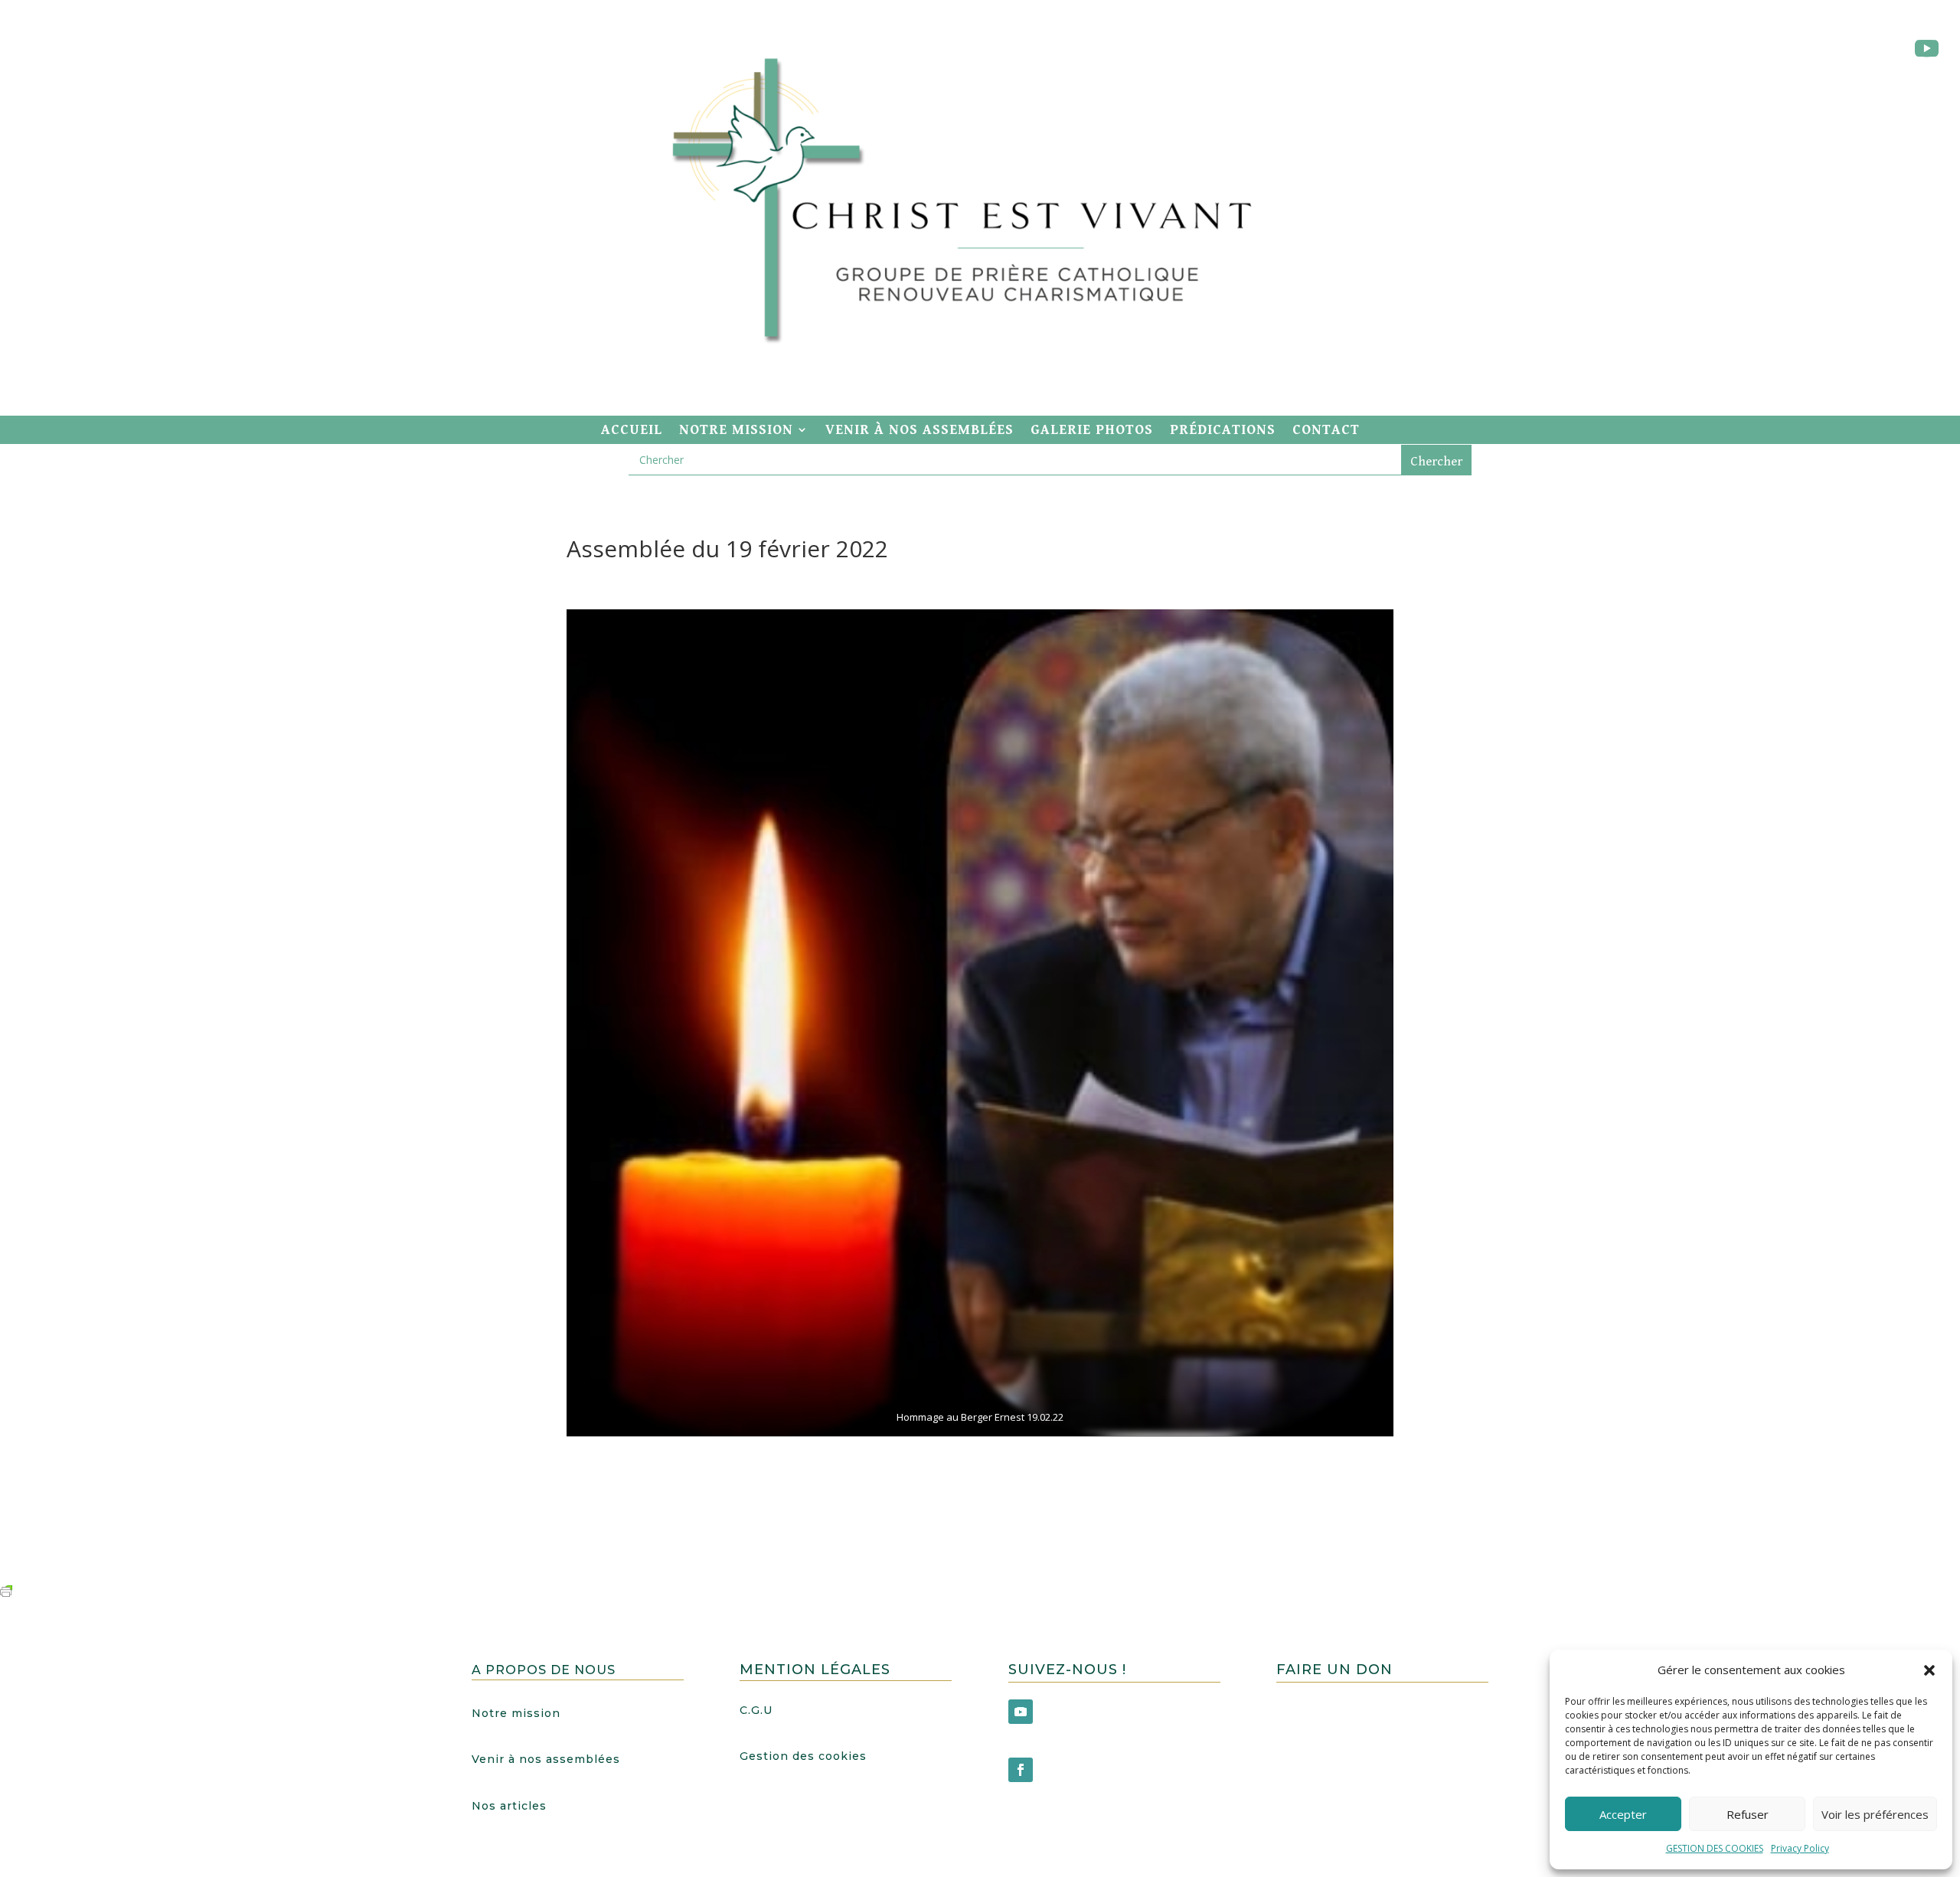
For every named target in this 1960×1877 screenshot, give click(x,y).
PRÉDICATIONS (1223, 430)
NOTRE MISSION (736, 430)
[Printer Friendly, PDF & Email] (6, 1590)
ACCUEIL (632, 430)
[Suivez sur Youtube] (1926, 49)
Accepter (1623, 1814)
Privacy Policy (1800, 1848)
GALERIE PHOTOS (1092, 430)
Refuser (1748, 1814)
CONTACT (1326, 430)
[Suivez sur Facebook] (1021, 1770)
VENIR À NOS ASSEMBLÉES (920, 430)
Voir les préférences (1875, 1814)
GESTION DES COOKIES (1715, 1848)
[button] (1929, 1670)
